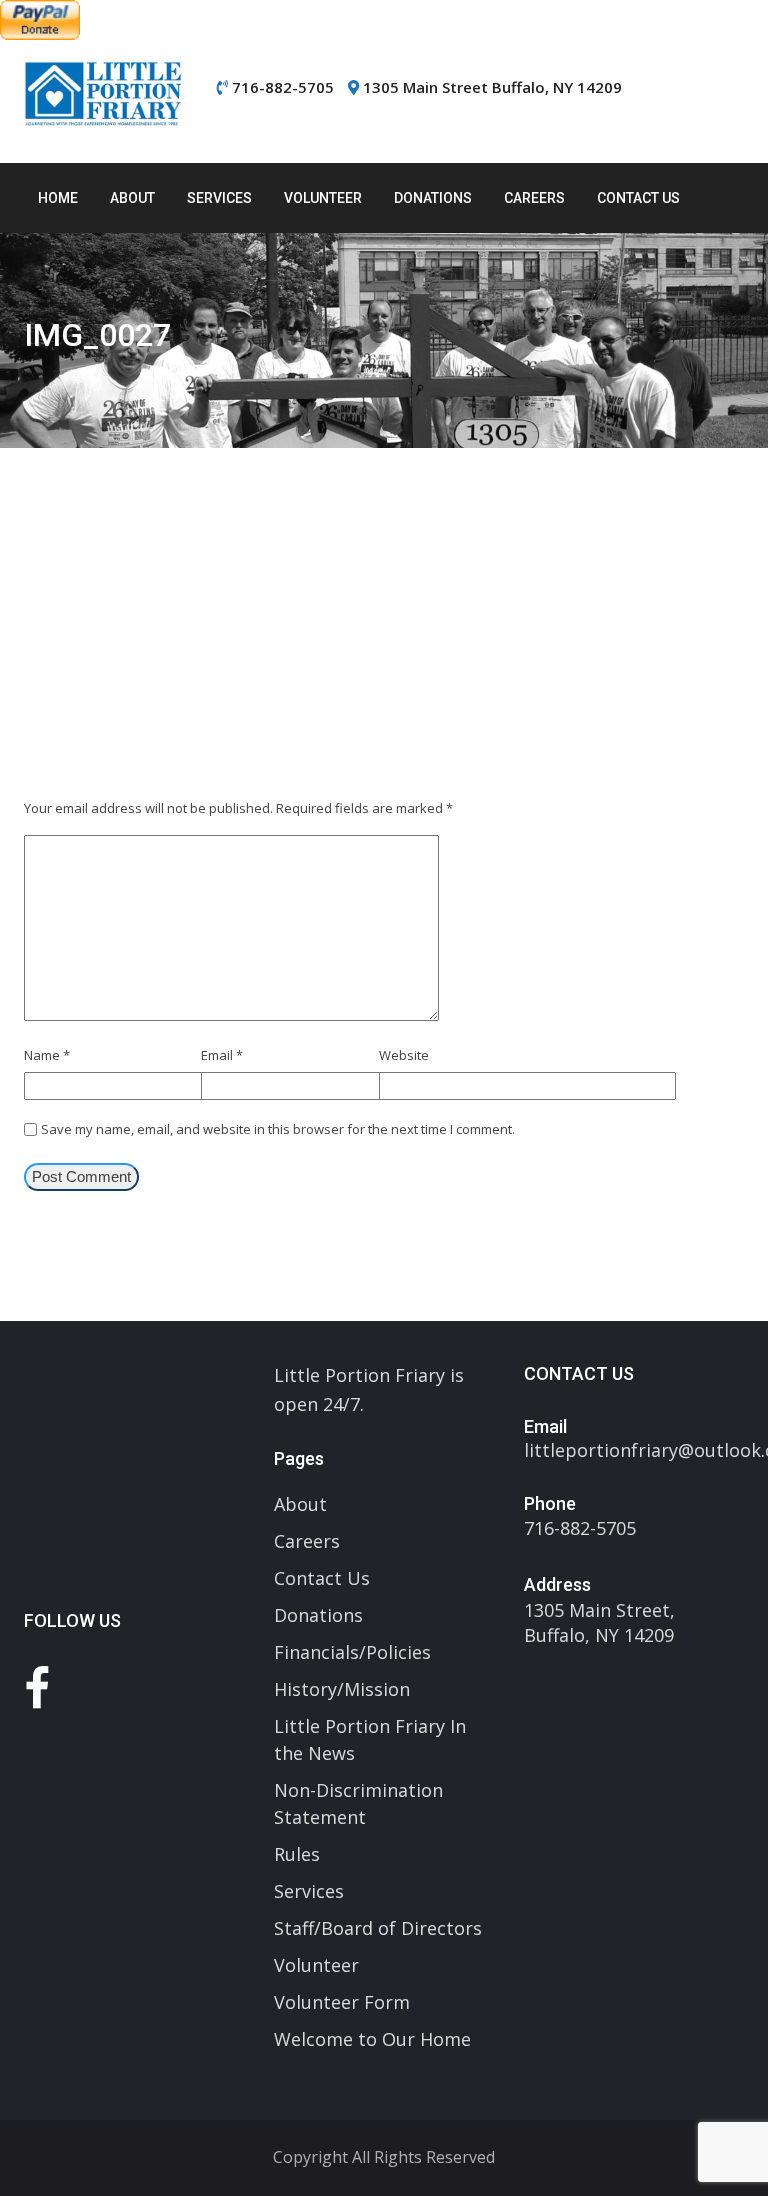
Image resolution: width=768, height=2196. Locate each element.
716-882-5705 (283, 87)
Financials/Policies (352, 1652)
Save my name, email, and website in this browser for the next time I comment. (278, 1129)
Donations (433, 198)
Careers (534, 198)
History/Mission (342, 1689)
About (132, 198)
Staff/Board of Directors (378, 1928)
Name (47, 1055)
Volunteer (323, 198)
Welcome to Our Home (372, 2039)
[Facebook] (37, 1687)
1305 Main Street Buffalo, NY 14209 (492, 87)
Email (222, 1055)
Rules (297, 1854)
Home (58, 198)
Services (219, 198)
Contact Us (638, 198)
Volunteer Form (342, 2002)
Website (404, 1055)
